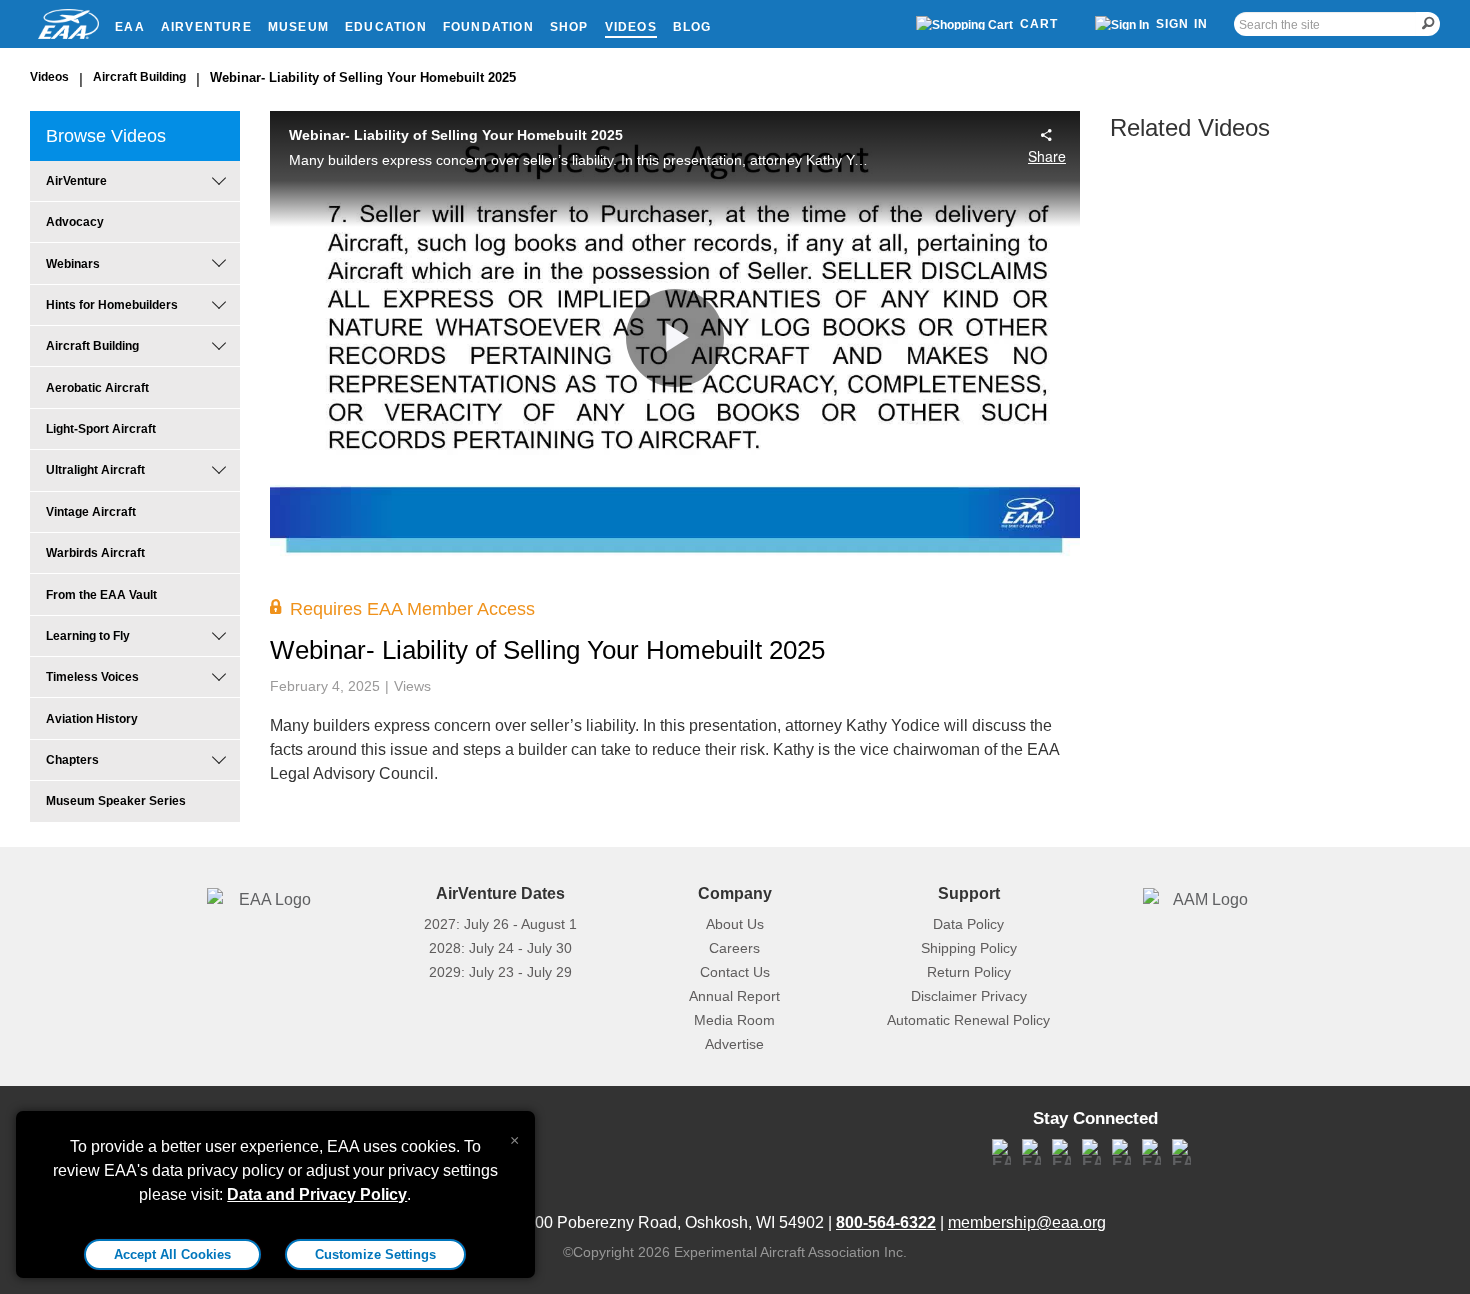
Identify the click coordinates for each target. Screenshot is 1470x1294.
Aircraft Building (139, 77)
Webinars (73, 264)
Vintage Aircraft (91, 512)
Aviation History (92, 719)
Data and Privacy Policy (317, 1194)
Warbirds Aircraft (95, 553)
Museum (298, 27)
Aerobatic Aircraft (97, 388)
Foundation (488, 27)
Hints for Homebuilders (112, 305)
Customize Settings (375, 1254)
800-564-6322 (886, 1222)
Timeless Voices (92, 677)
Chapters (72, 760)
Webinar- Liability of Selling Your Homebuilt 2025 (363, 77)
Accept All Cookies (172, 1254)
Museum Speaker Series (116, 801)
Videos (631, 27)
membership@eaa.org (1027, 1222)
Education (386, 27)
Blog (692, 27)
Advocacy (75, 222)
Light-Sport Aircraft (101, 429)
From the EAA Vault (101, 595)
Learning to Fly (88, 636)
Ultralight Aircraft (95, 470)
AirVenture (206, 27)
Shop (569, 27)
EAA (130, 27)
